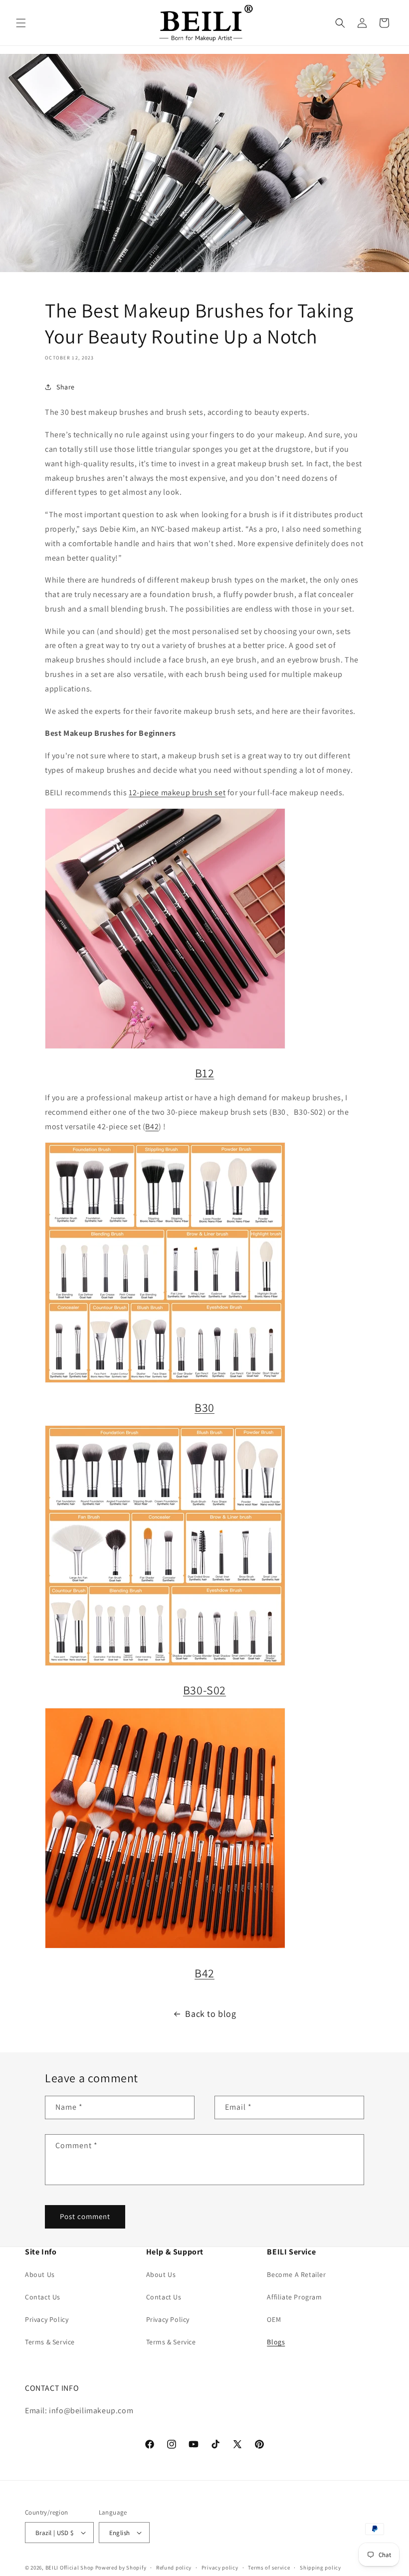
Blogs (276, 2342)
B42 (152, 1127)
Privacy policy (220, 2568)
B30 (204, 1407)
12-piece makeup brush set (177, 793)
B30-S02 (204, 1690)
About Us (40, 2274)
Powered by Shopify (121, 2568)
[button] (21, 23)
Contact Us (43, 2297)
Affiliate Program (294, 2297)
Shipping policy (320, 2568)
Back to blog (210, 2014)
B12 (205, 1073)
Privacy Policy (47, 2319)
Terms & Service (50, 2342)
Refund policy (174, 2568)
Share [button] (66, 387)
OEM (274, 2319)
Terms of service (269, 2568)
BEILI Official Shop (70, 2568)
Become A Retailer (296, 2274)
